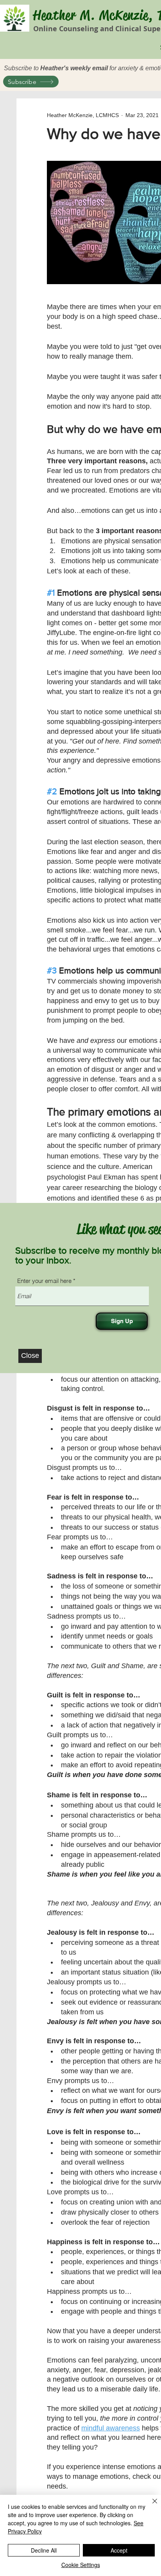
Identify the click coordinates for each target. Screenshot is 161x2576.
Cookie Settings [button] (81, 2565)
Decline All (44, 2550)
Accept (119, 2550)
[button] (30, 1356)
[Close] (150, 2506)
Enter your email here (44, 1281)
